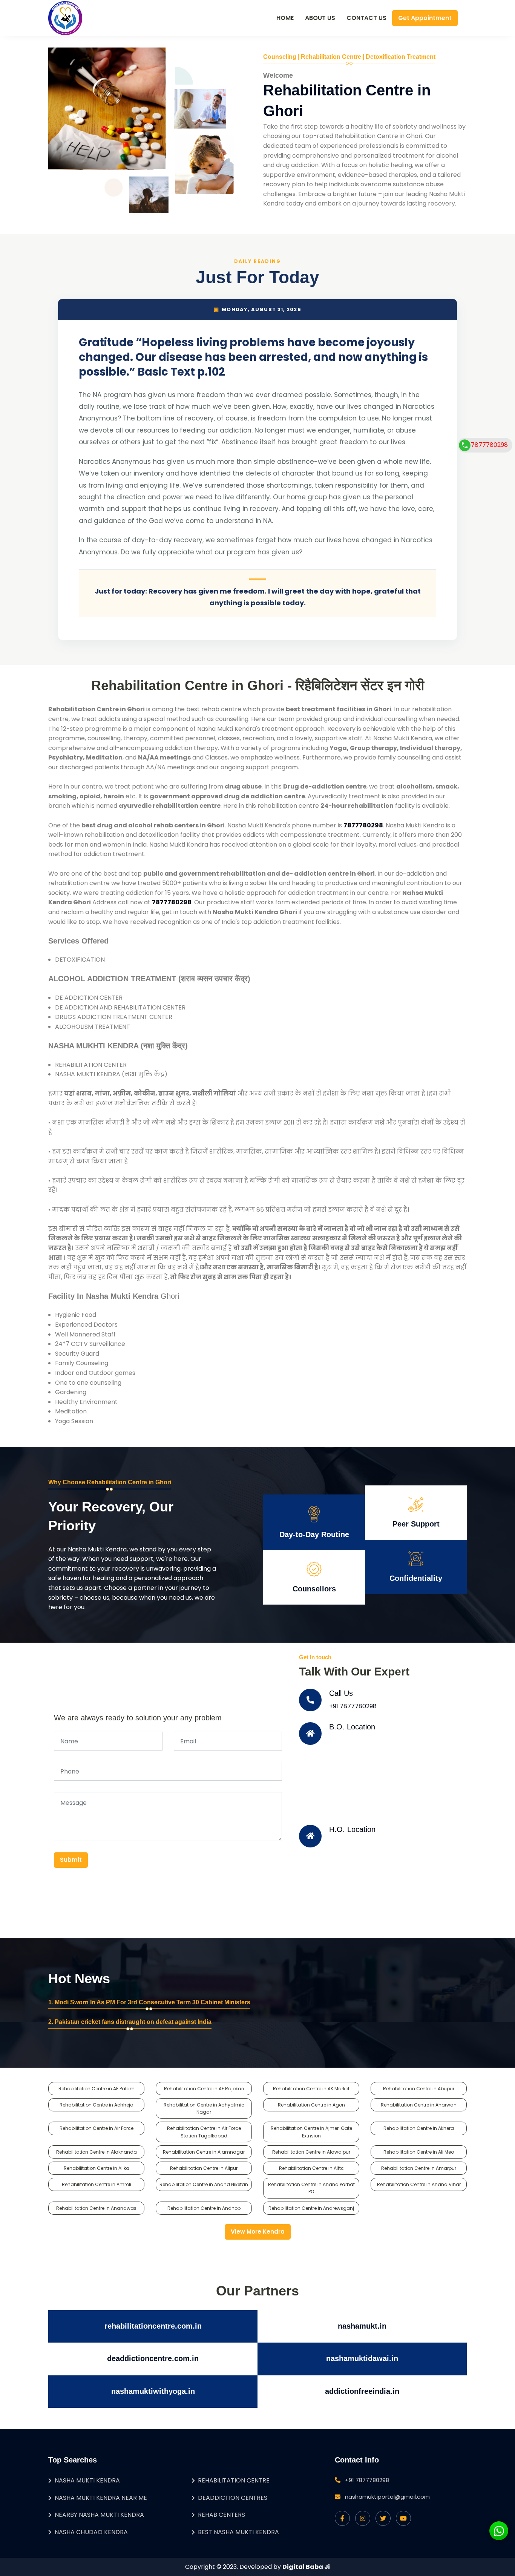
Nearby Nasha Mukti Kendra (99, 2515)
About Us (320, 18)
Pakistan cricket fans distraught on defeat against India (133, 2022)
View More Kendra (258, 2232)
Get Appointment (425, 18)
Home (285, 18)
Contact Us (366, 18)
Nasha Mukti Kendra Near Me (101, 2498)
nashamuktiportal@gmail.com (387, 2497)
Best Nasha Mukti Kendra (238, 2532)
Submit (71, 1860)
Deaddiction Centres (233, 2498)
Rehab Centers (221, 2515)
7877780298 (489, 445)
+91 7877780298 (353, 1706)
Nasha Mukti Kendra (87, 2480)
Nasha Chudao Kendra (91, 2532)
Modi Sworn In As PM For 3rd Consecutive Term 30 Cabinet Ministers (153, 2002)
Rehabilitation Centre (234, 2480)
